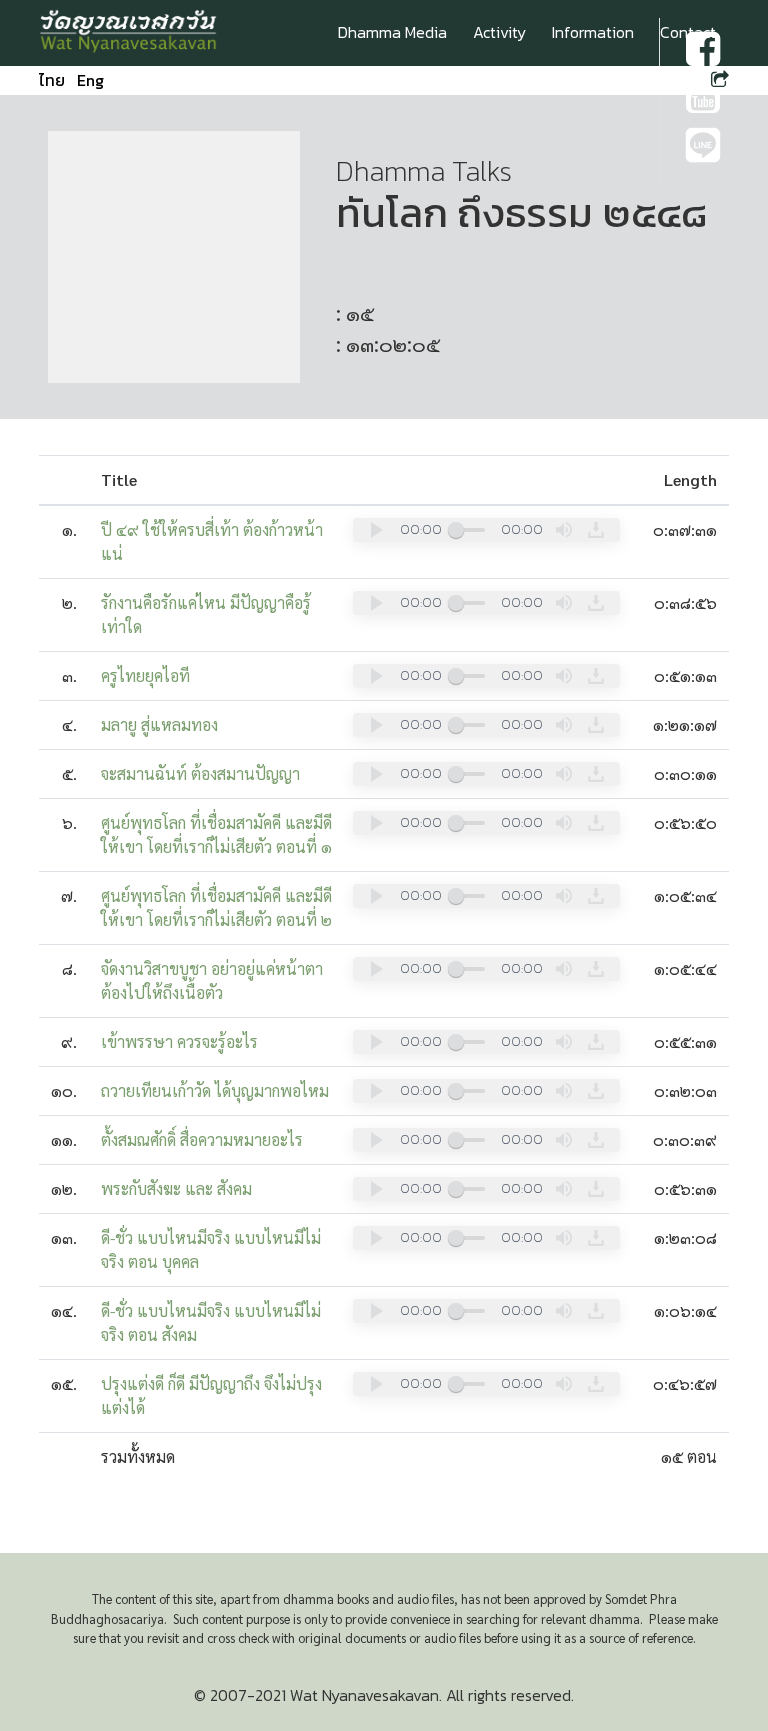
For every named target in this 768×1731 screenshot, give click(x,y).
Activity (499, 32)
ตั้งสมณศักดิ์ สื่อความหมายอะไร (202, 1139)
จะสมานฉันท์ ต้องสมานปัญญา (200, 773)
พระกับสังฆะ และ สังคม (176, 1188)
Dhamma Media (392, 32)
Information (593, 32)
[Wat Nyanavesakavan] (129, 33)
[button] (377, 530)
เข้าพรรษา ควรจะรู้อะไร (179, 1041)
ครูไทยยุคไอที (145, 675)
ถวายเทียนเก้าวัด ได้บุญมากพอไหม (215, 1090)
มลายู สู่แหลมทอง (159, 724)
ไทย (52, 80)
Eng (90, 80)
